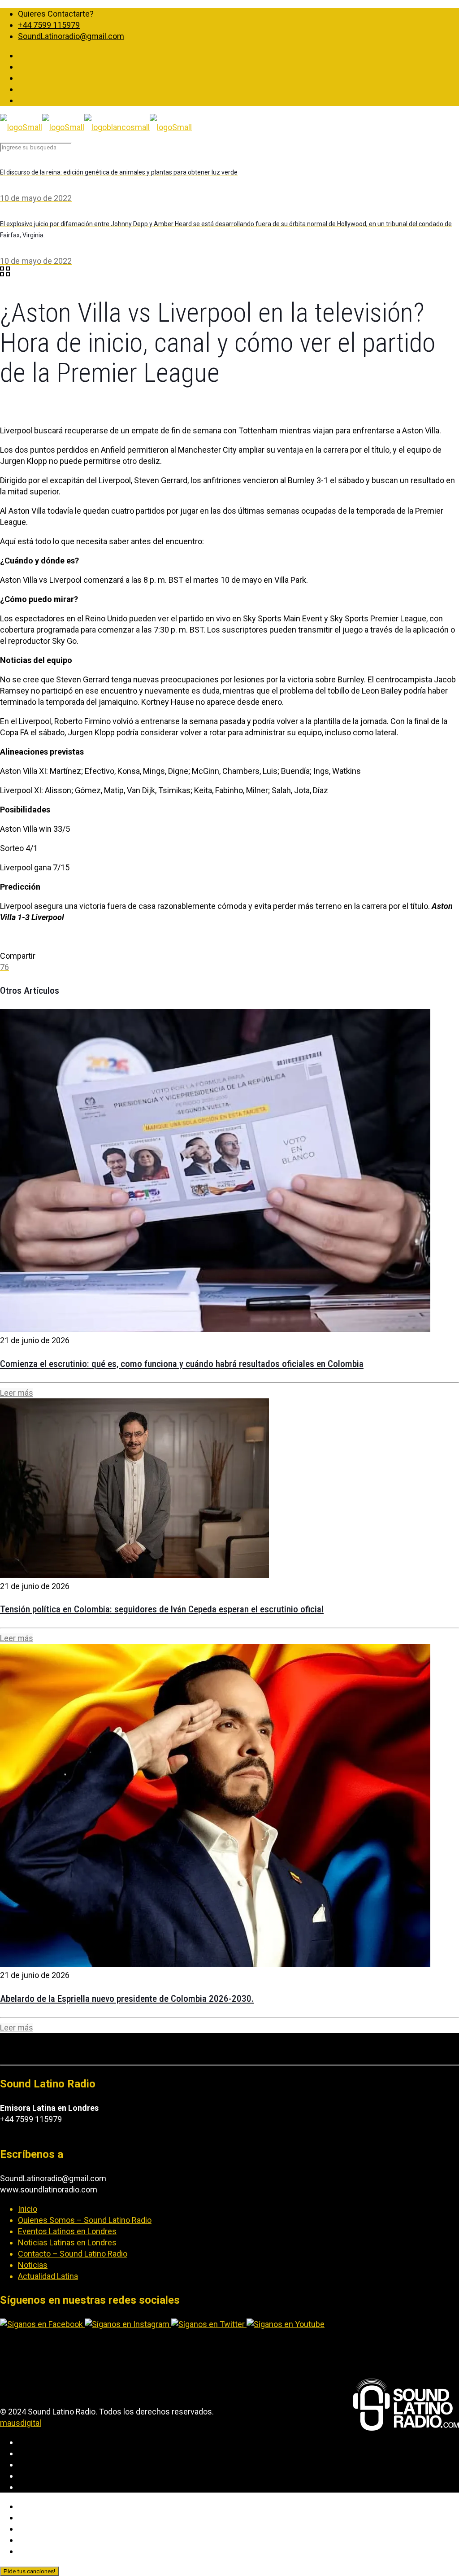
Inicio (28, 2209)
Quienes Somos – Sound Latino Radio (85, 2220)
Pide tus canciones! (29, 2571)
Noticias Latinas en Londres (67, 2242)
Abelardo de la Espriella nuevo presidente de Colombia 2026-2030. (127, 1999)
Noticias (33, 2265)
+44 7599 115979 (49, 25)
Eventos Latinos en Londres (67, 2231)
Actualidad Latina (48, 2276)
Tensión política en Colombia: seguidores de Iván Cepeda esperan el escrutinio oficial (162, 1609)
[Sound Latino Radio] (96, 127)
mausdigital (21, 2423)
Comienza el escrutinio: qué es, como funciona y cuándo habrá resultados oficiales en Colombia (182, 1364)
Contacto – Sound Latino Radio (73, 2254)
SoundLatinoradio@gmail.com (71, 36)
